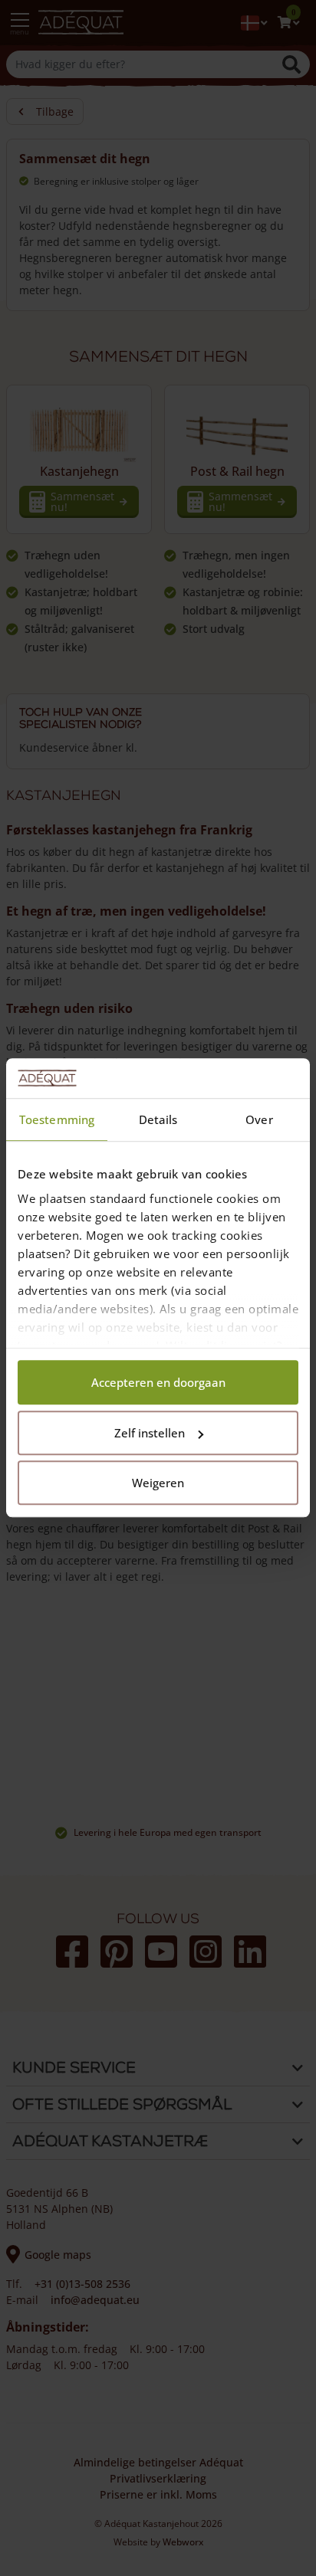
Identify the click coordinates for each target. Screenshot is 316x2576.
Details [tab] (158, 1120)
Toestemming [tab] (57, 1120)
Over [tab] (259, 1120)
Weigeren (158, 1483)
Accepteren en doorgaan (158, 1383)
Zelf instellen (150, 1433)
